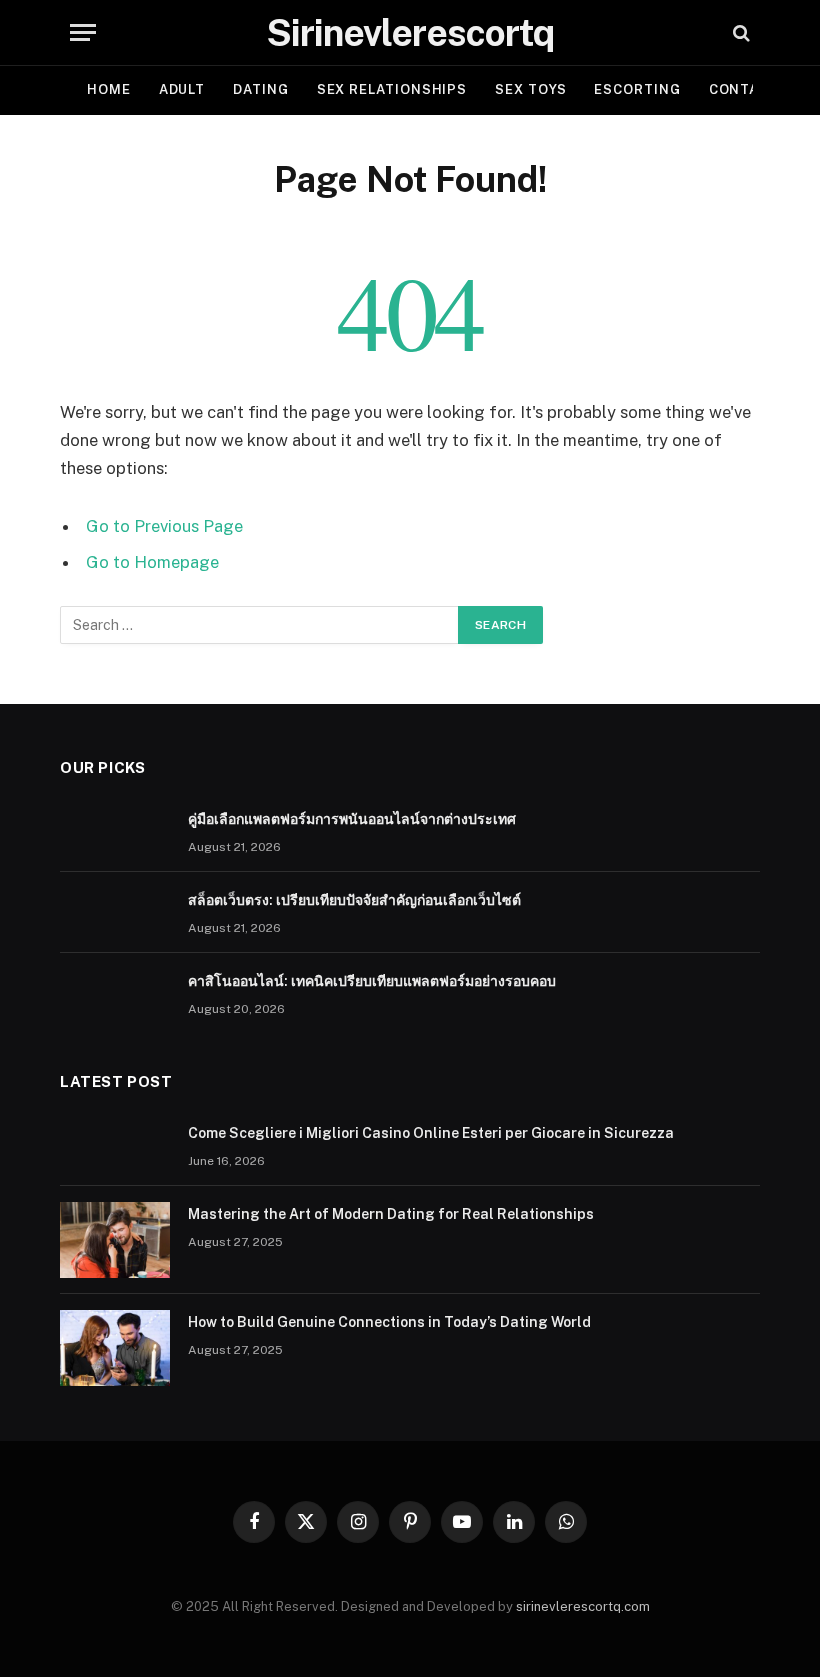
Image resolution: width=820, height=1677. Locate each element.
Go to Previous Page (164, 526)
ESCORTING (637, 89)
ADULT (182, 89)
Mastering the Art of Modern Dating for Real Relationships (391, 1214)
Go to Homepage (152, 562)
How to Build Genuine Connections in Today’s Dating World (389, 1322)
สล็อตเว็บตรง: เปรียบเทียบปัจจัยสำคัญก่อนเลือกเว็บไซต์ (354, 900)
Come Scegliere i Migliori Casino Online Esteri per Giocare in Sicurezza (431, 1133)
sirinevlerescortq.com (583, 1606)
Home (109, 89)
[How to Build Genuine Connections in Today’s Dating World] (115, 1348)
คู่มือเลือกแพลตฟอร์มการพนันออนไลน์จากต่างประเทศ (352, 819)
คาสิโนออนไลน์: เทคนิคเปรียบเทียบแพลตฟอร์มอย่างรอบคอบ (372, 981)
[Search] (739, 32)
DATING (260, 89)
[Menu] (83, 32)
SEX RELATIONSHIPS (392, 89)
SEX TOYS (530, 89)
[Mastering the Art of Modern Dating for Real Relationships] (115, 1240)
